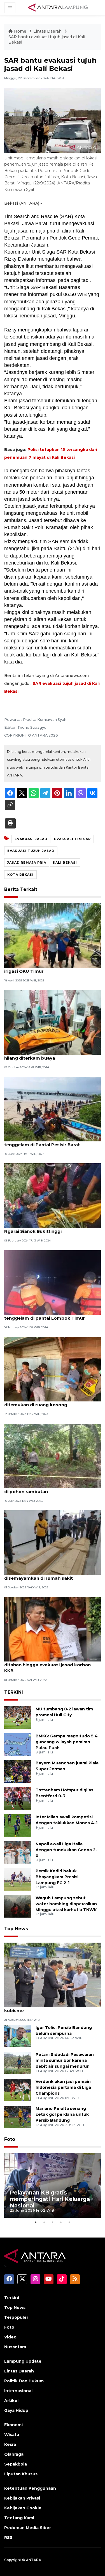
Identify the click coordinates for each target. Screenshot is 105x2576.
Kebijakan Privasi (22, 2498)
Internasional (18, 2391)
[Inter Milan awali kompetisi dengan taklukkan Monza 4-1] (18, 1825)
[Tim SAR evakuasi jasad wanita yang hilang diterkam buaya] (53, 1022)
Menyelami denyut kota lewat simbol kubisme (46, 2008)
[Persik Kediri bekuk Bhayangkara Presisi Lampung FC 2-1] (18, 1879)
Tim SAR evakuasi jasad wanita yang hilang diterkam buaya (45, 1055)
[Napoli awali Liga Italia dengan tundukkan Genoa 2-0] (18, 1852)
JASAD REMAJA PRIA (27, 863)
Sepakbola (16, 2464)
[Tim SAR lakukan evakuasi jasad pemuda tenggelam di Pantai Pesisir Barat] (53, 1109)
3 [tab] (53, 2222)
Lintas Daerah (48, 31)
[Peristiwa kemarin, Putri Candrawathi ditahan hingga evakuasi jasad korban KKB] (53, 1629)
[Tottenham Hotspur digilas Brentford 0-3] (18, 1798)
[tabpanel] (53, 2186)
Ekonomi (13, 2425)
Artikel (11, 2401)
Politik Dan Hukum (24, 2381)
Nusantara (15, 2347)
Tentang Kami (19, 2518)
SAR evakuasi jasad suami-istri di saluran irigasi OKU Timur (50, 968)
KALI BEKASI (65, 863)
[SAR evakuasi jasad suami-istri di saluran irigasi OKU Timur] (53, 935)
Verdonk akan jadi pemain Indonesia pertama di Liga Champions (63, 2087)
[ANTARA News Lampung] (58, 7)
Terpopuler (16, 2317)
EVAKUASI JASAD (31, 839)
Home (20, 31)
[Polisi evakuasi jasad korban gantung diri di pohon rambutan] (53, 1456)
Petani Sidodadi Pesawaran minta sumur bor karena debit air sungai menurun (65, 2060)
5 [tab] (69, 2222)
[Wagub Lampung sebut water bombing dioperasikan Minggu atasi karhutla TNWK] (18, 1906)
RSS (8, 2537)
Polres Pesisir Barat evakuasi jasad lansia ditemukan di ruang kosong (51, 1402)
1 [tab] (36, 2222)
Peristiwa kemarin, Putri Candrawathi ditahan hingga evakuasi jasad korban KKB (47, 1665)
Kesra (10, 2444)
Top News (16, 1929)
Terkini (12, 2298)
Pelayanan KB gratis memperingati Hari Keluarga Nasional (50, 2199)
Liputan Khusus (21, 2474)
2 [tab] (44, 2222)
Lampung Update (23, 2361)
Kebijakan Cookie (23, 2508)
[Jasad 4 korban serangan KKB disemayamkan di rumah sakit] (53, 1542)
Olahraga (14, 2454)
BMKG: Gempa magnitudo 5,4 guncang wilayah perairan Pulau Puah (67, 1742)
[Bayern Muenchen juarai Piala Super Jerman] (18, 1771)
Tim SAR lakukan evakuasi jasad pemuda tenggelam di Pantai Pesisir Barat (51, 1142)
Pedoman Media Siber (28, 2528)
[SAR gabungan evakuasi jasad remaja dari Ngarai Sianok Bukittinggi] (53, 1196)
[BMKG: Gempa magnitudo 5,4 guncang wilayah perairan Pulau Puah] (18, 1744)
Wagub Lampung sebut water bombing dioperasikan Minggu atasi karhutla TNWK (66, 1904)
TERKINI (14, 1692)
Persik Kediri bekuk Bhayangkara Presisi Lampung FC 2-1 (57, 1877)
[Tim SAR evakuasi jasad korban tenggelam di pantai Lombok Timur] (53, 1282)
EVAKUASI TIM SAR (72, 839)
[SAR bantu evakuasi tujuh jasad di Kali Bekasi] (53, 1975)
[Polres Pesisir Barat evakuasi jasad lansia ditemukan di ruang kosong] (53, 1369)
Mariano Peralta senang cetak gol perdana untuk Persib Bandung (62, 2114)
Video (10, 2337)
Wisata (12, 2435)
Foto (10, 2139)
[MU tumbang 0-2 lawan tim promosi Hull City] (18, 1717)
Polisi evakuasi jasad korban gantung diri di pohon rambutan (51, 1489)
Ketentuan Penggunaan (30, 2488)
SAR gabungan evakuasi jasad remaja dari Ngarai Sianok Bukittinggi (52, 1228)
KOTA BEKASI (20, 875)
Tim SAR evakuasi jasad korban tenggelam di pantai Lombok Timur (45, 1315)
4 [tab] (61, 2222)
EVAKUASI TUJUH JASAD (31, 851)
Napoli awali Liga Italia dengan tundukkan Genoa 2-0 (66, 1850)
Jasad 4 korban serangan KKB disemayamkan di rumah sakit (39, 1575)
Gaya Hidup (16, 2410)
